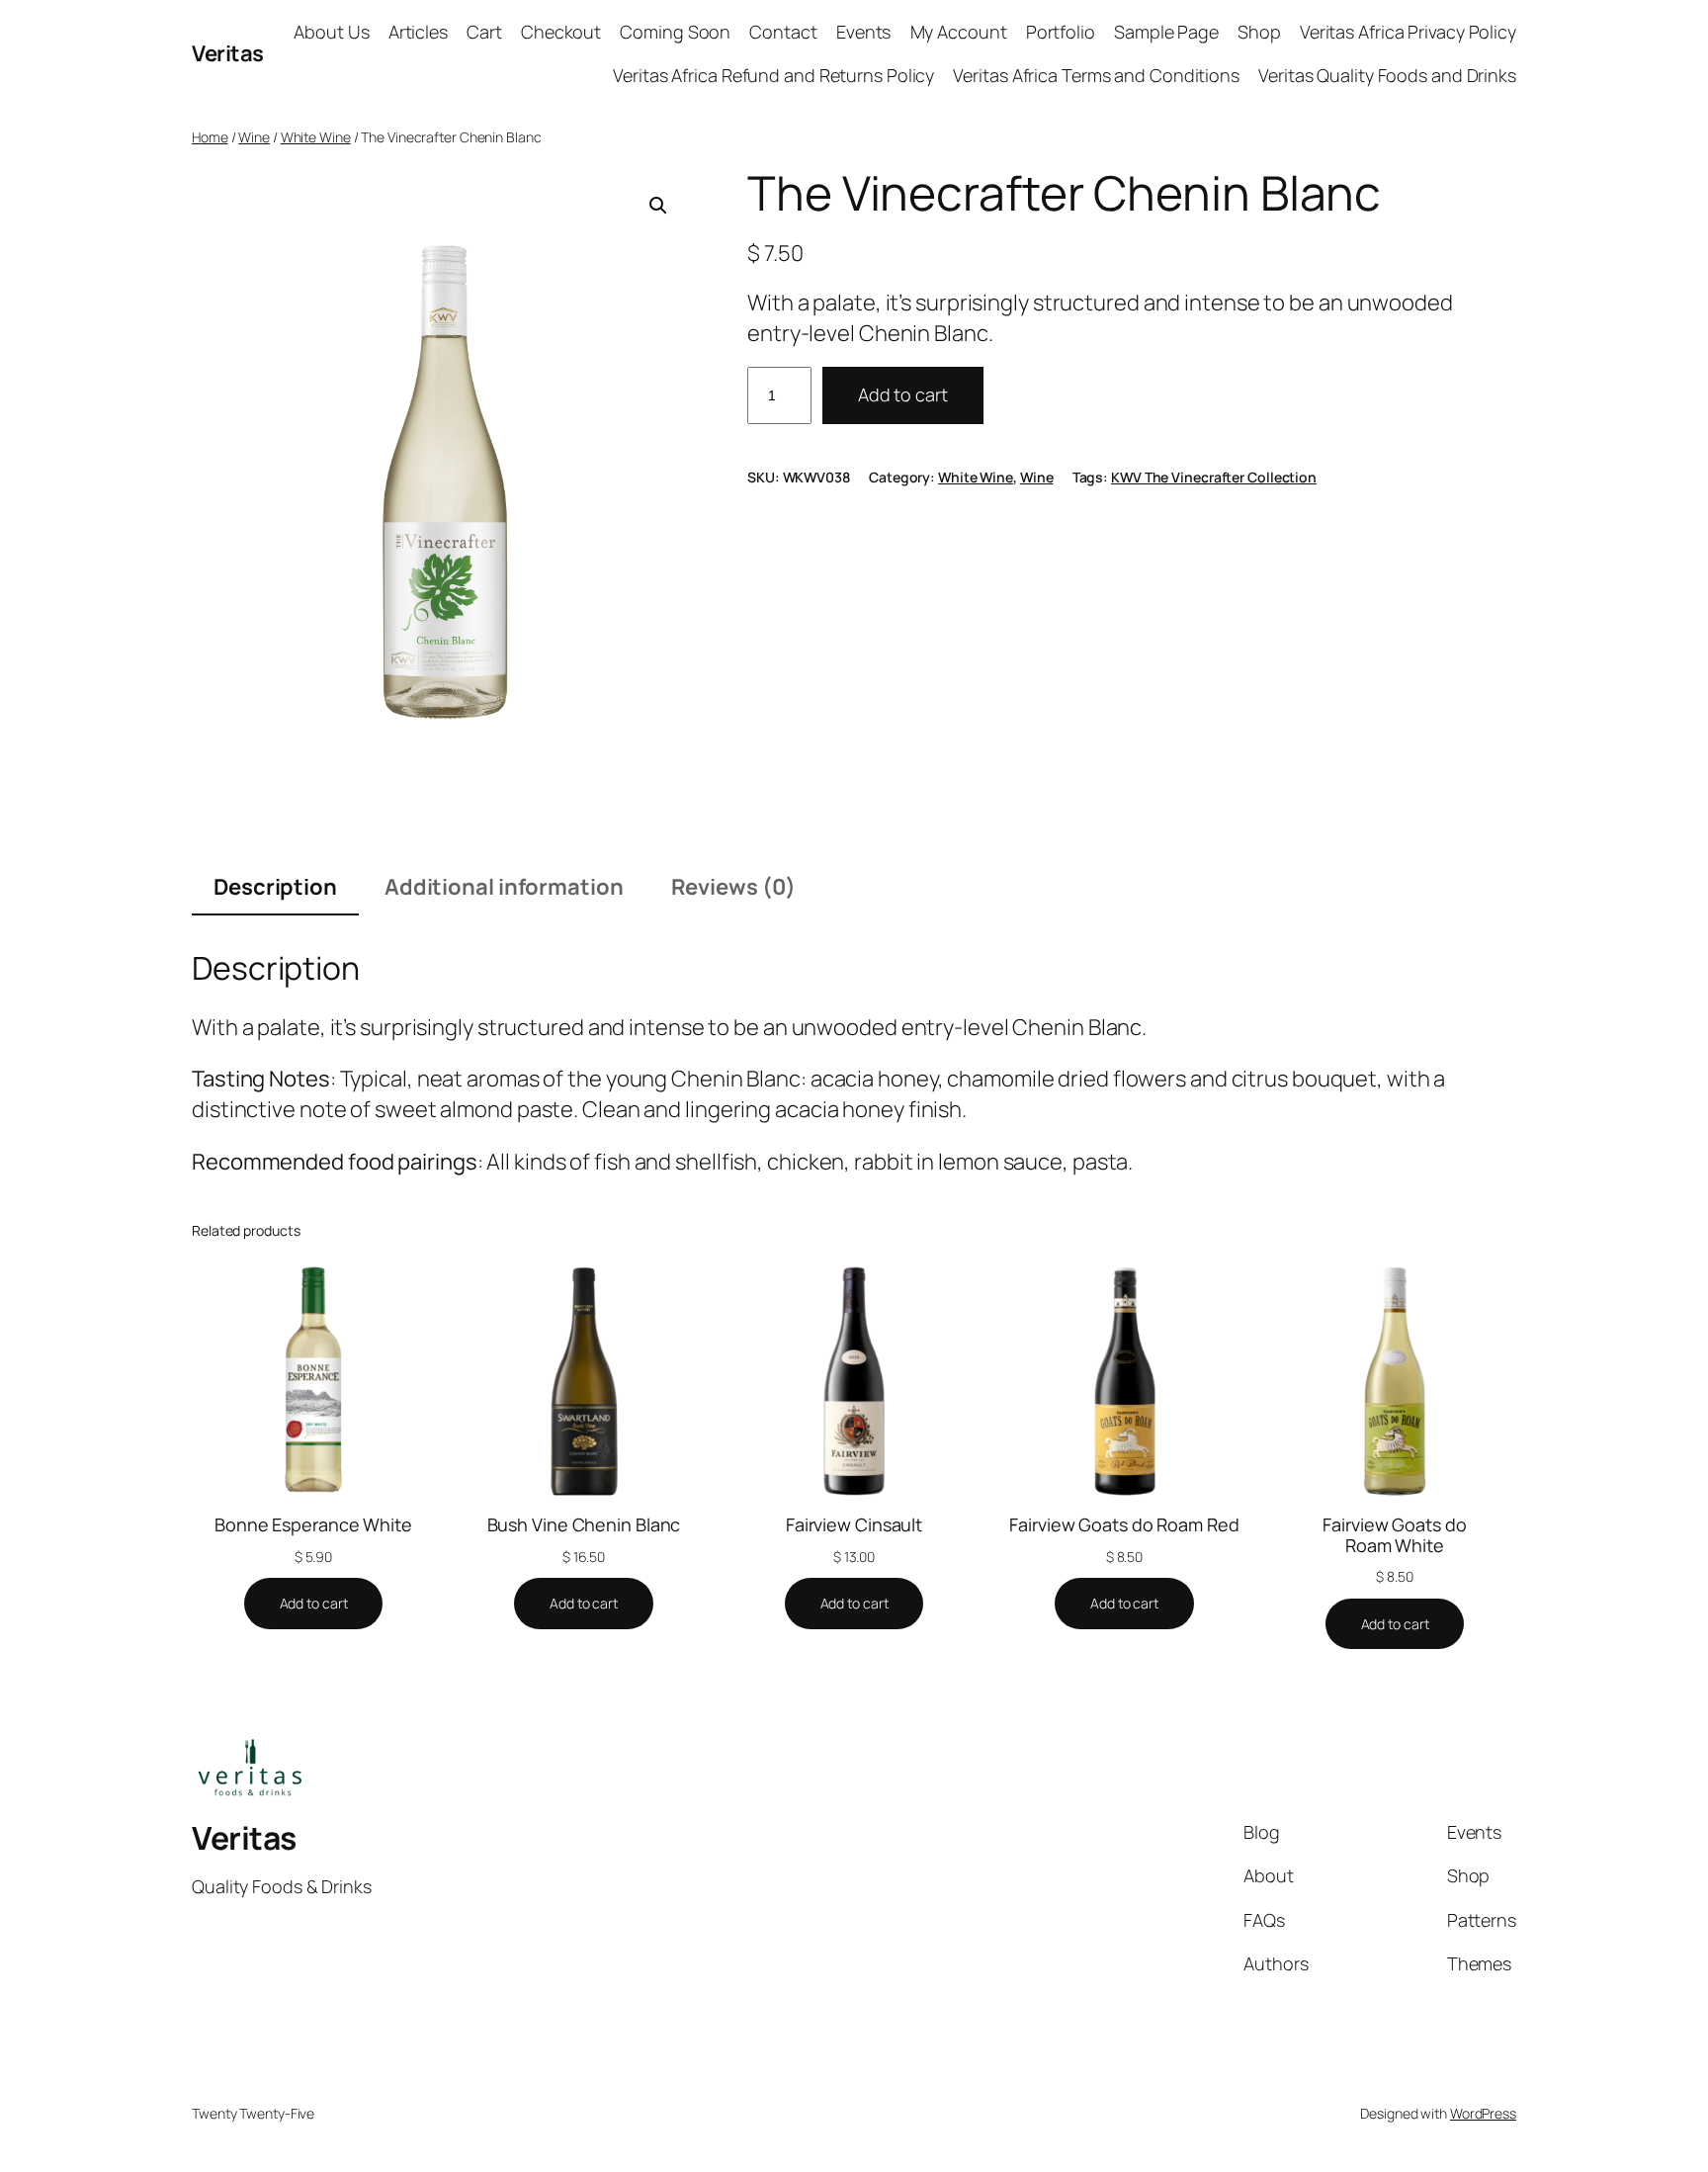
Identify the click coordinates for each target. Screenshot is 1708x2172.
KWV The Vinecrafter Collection (1214, 477)
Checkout (561, 32)
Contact (783, 32)
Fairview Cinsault (854, 1524)
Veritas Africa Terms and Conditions (1096, 75)
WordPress (1483, 2113)
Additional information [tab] (504, 887)
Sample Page (1166, 32)
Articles (418, 32)
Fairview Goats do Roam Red (1124, 1524)
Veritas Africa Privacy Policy (1408, 32)
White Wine (316, 137)
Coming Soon (675, 32)
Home (210, 137)
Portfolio (1061, 32)
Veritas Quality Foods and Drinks (1387, 75)
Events (863, 32)
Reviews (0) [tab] (733, 887)
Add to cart (903, 394)
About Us (331, 32)
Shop (1259, 32)
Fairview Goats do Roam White (1394, 1535)
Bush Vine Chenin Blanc (584, 1524)
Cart (484, 32)
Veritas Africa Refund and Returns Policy (773, 75)
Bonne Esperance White (313, 1524)
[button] (658, 206)
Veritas (228, 53)
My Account (959, 32)
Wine (254, 137)
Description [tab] (275, 887)
